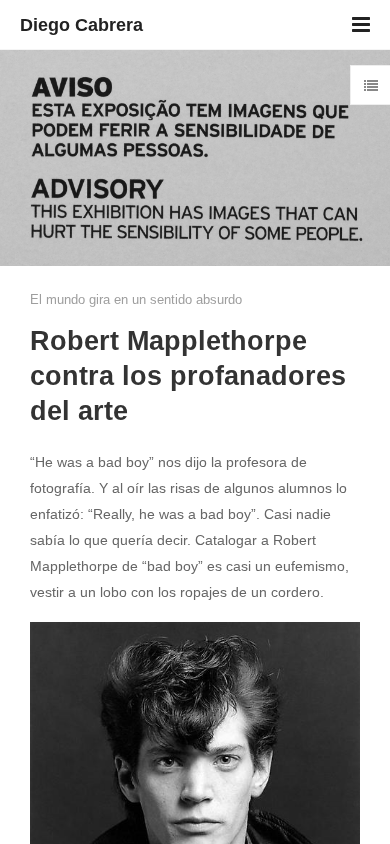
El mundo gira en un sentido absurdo (136, 299)
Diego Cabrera (81, 25)
